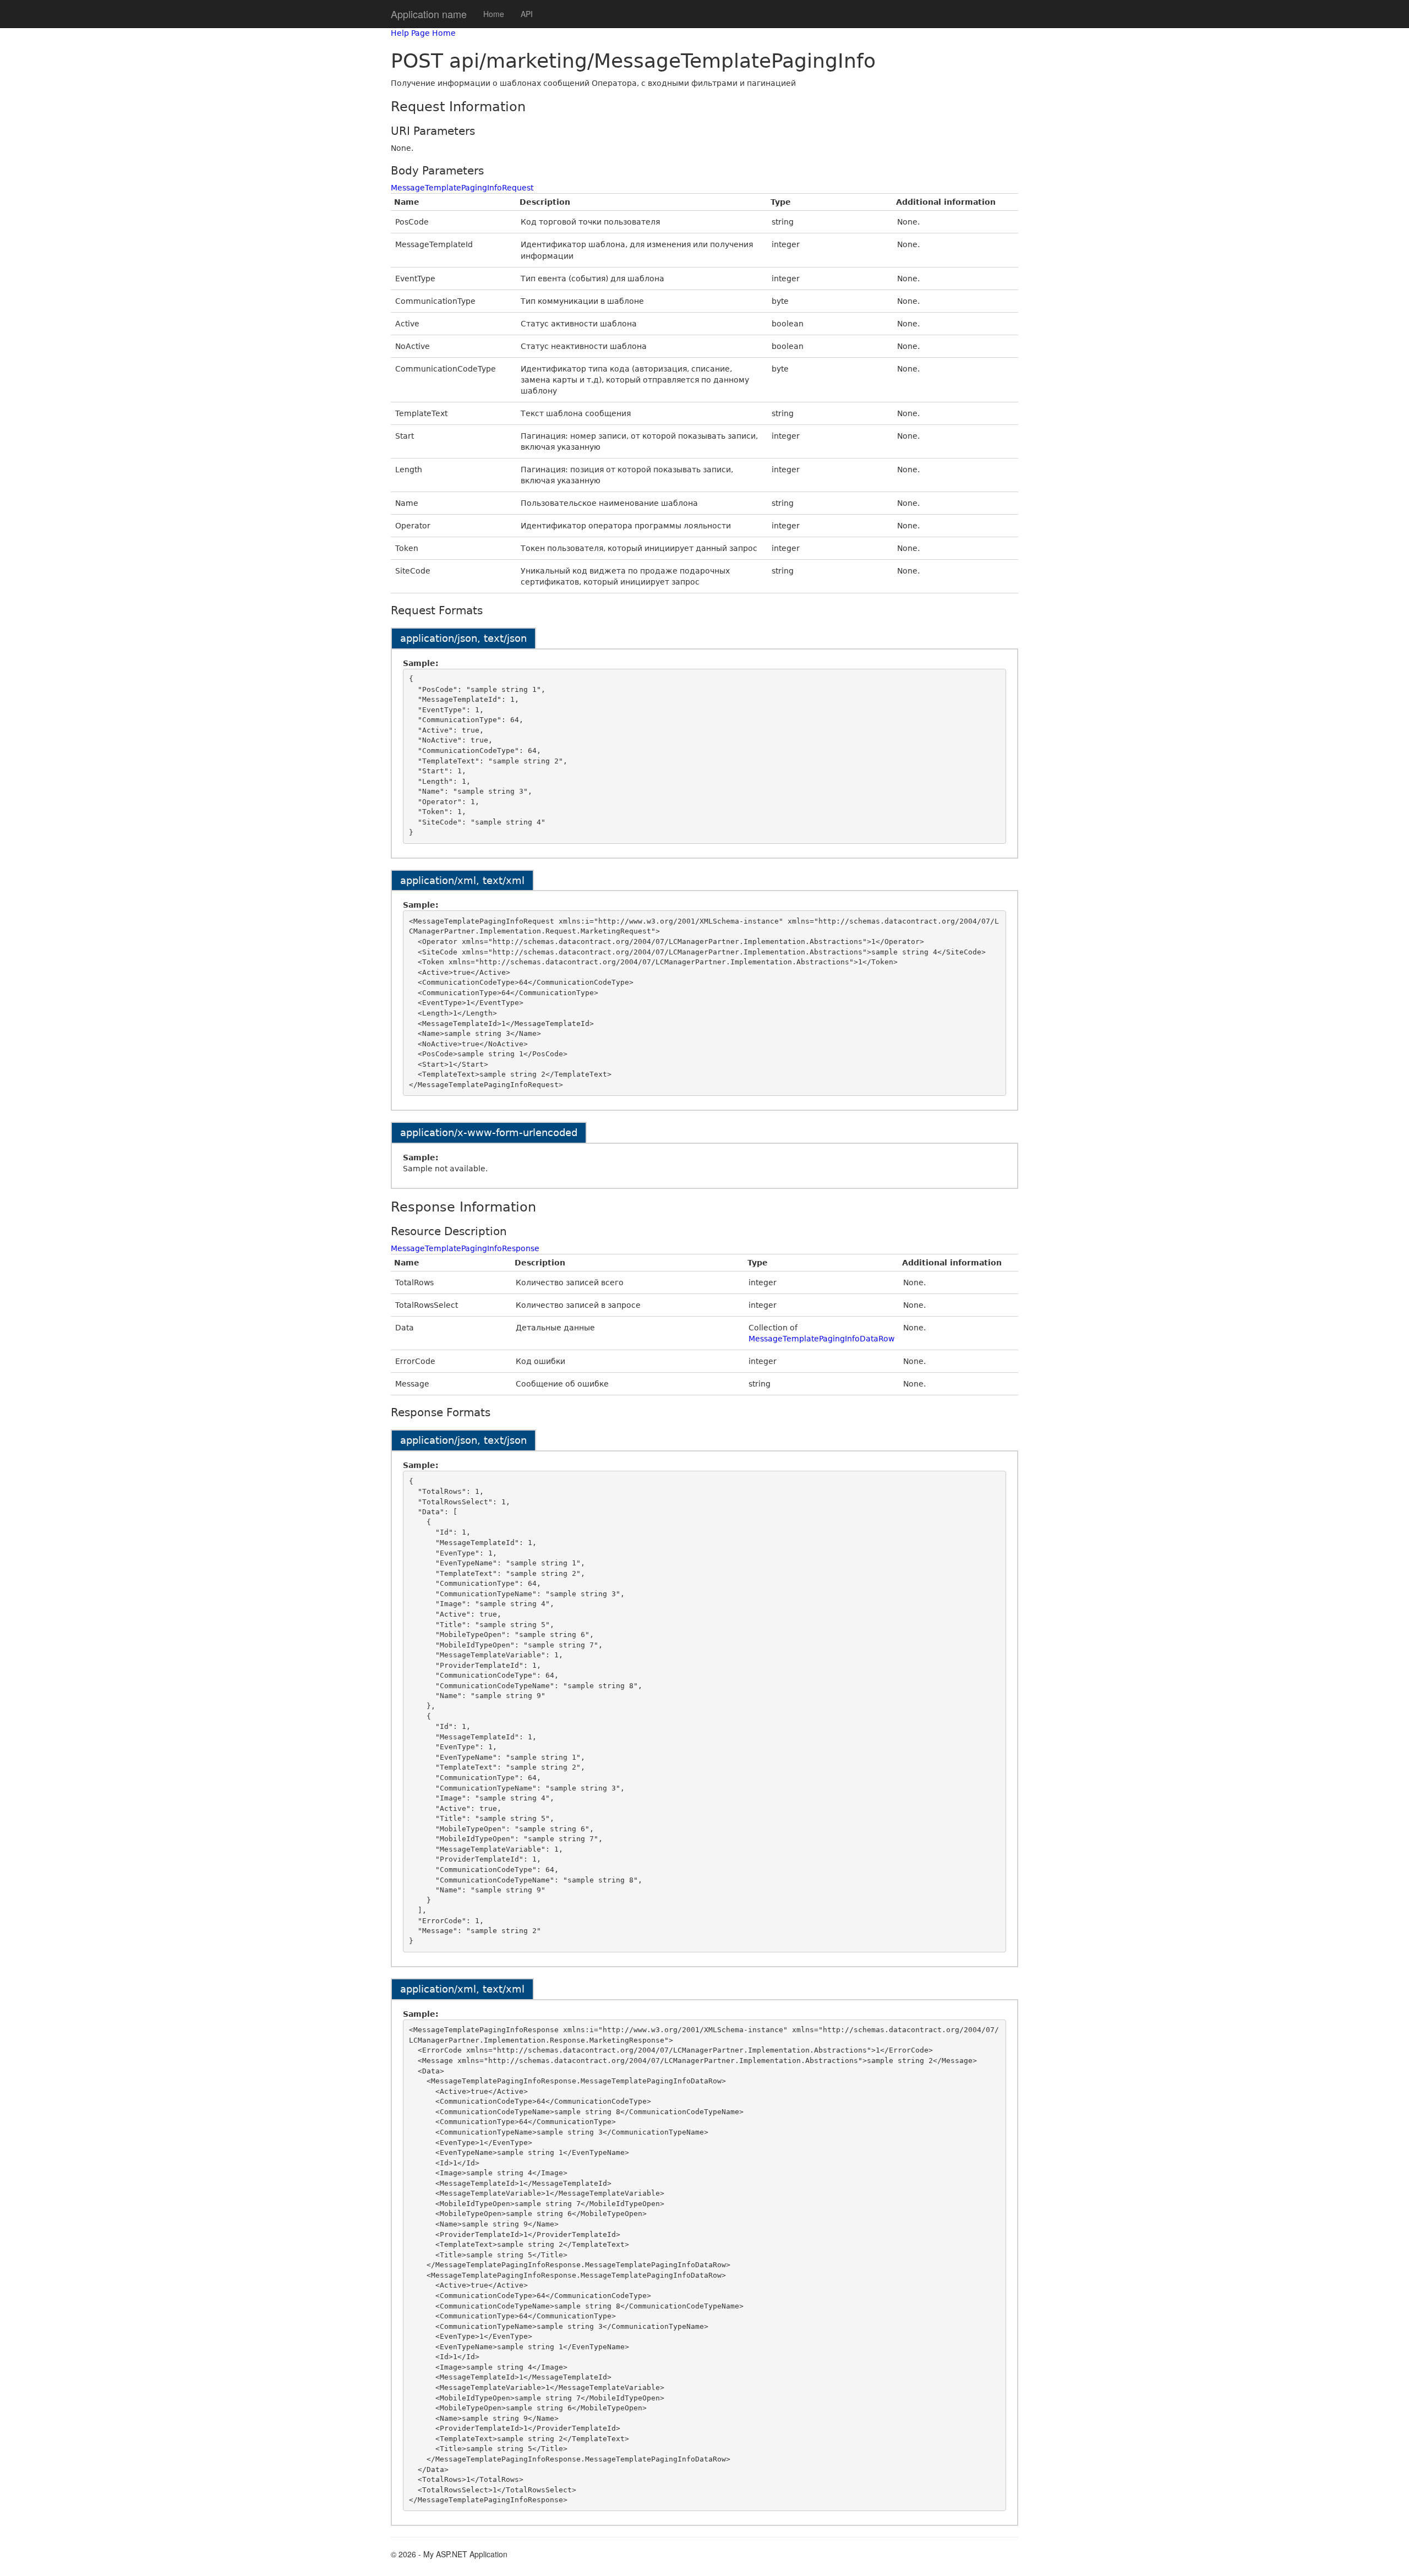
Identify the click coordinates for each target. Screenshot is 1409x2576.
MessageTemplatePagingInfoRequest (462, 188)
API (527, 14)
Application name (429, 14)
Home (494, 14)
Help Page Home (423, 33)
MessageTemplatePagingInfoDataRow (821, 1339)
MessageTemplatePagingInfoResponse (465, 1248)
